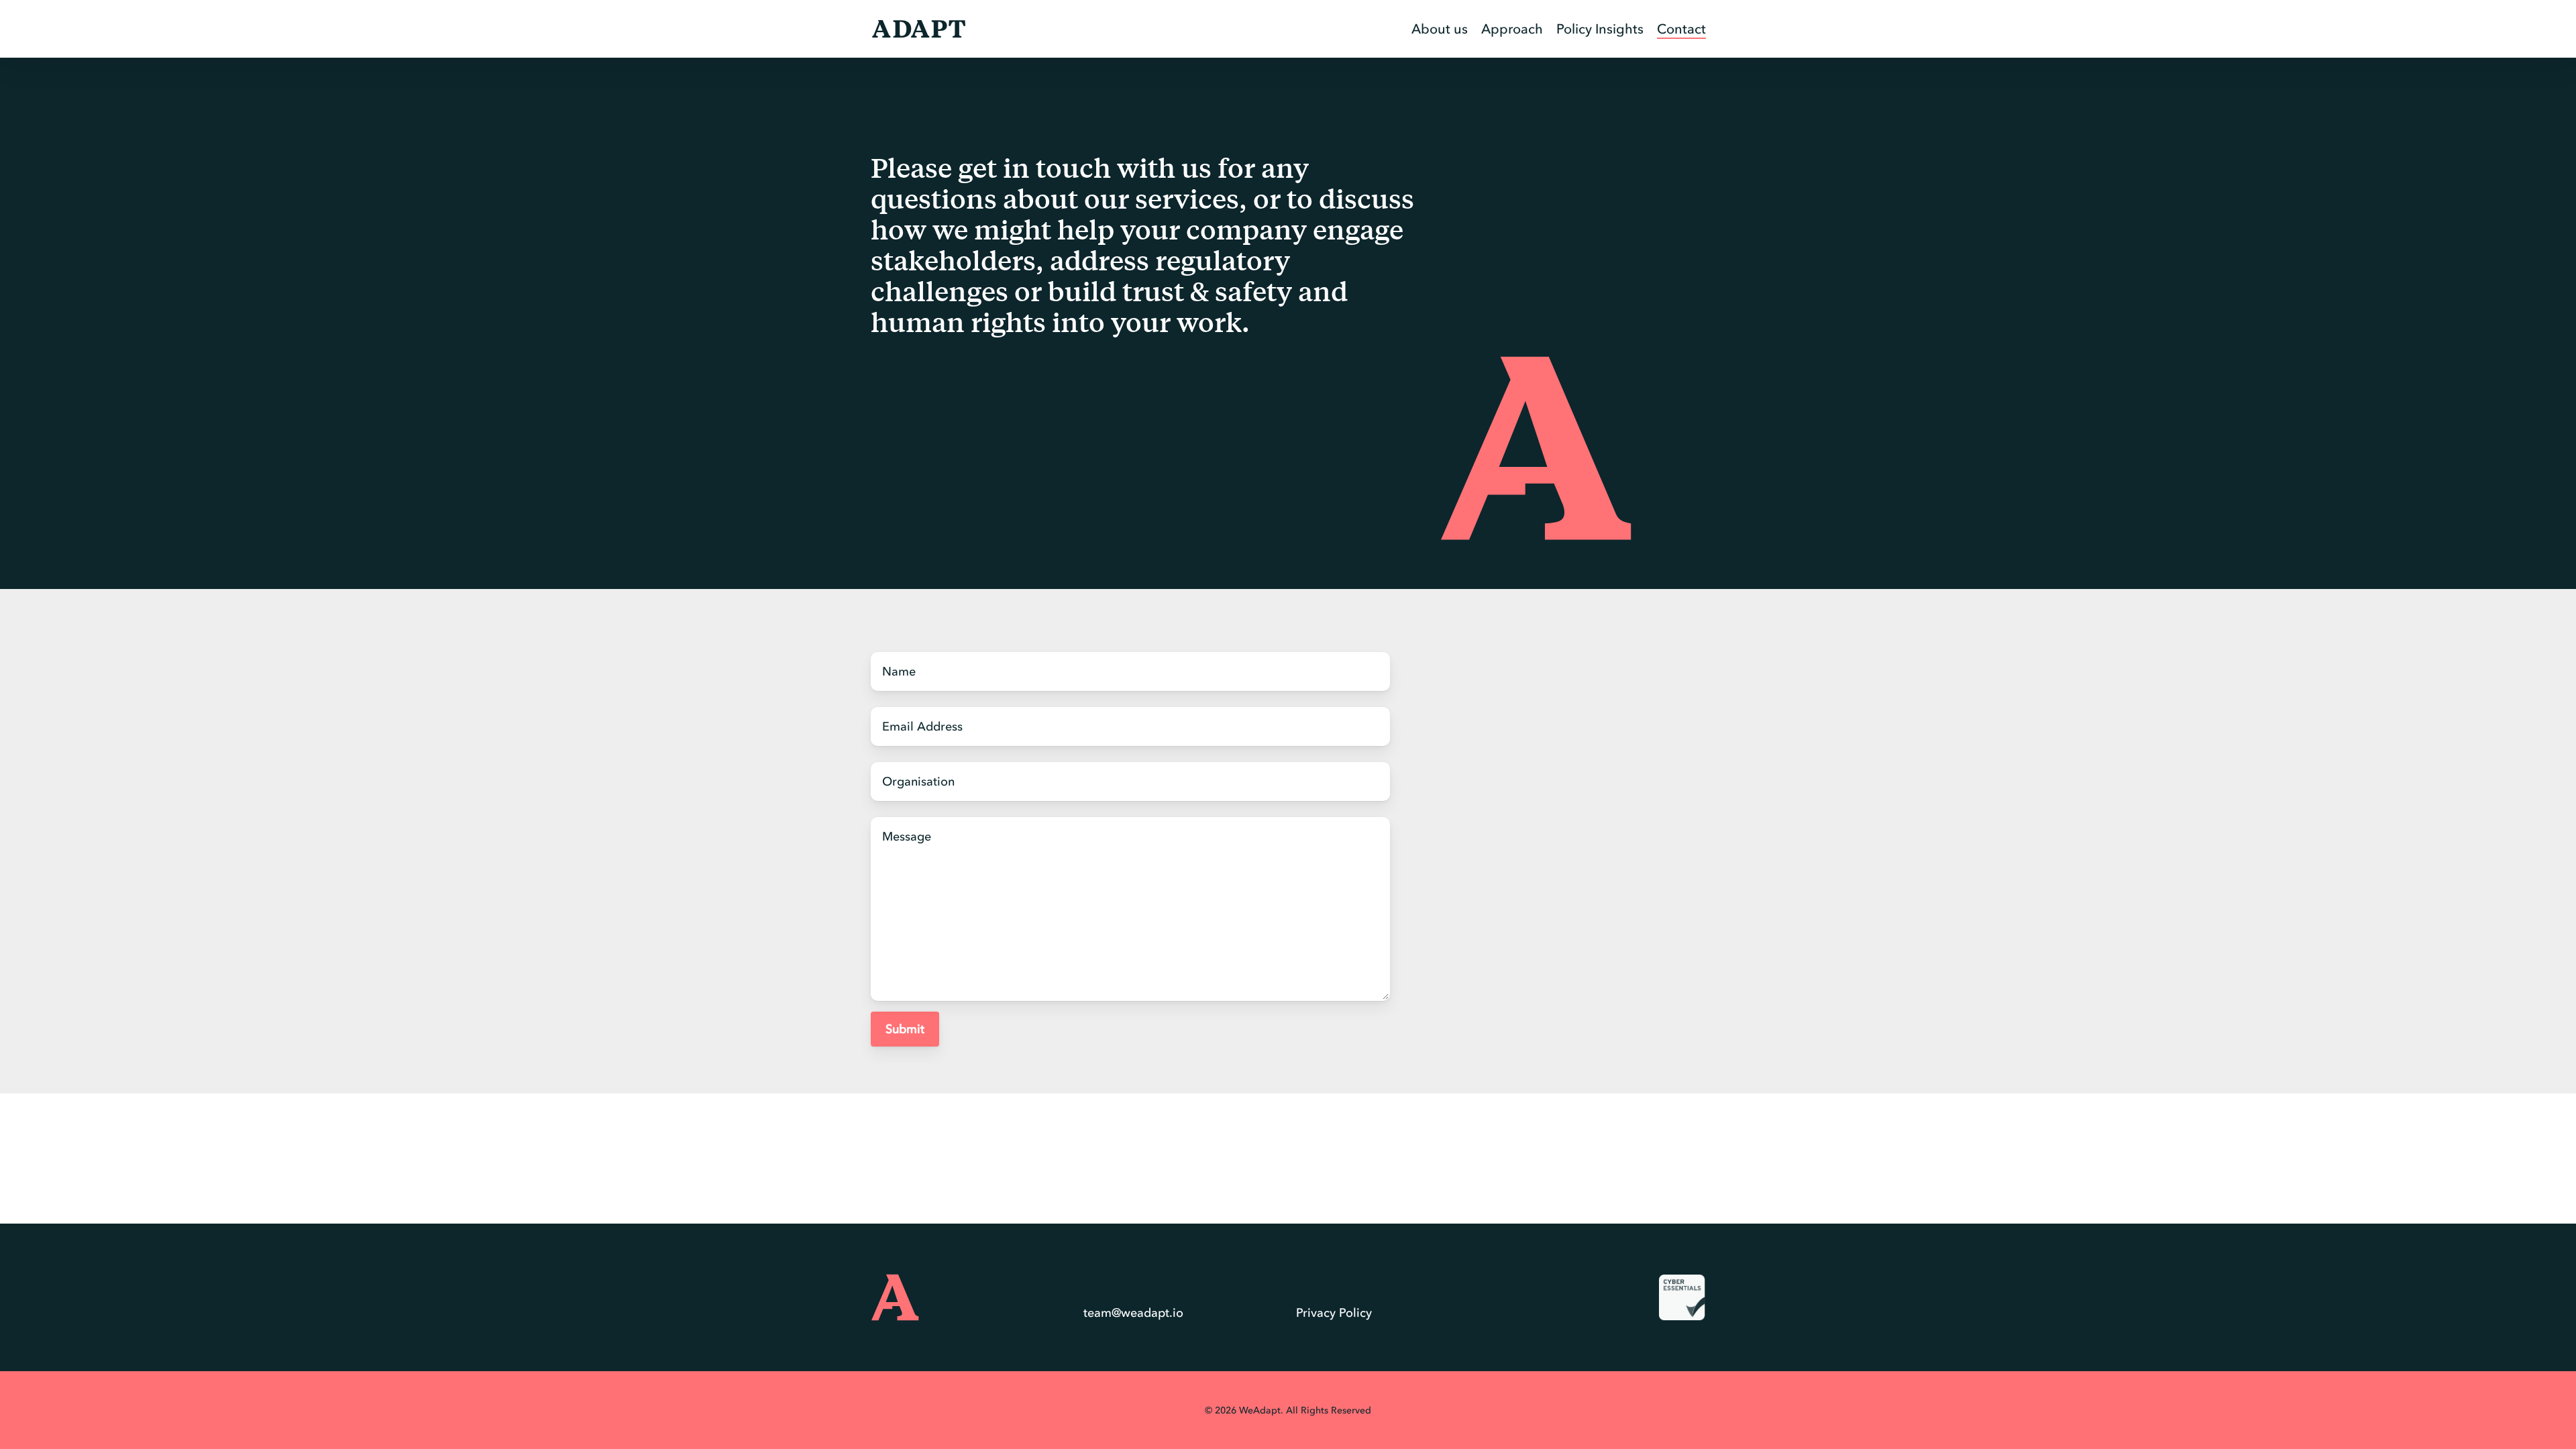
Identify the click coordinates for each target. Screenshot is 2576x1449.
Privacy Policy (1334, 1313)
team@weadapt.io (1133, 1313)
